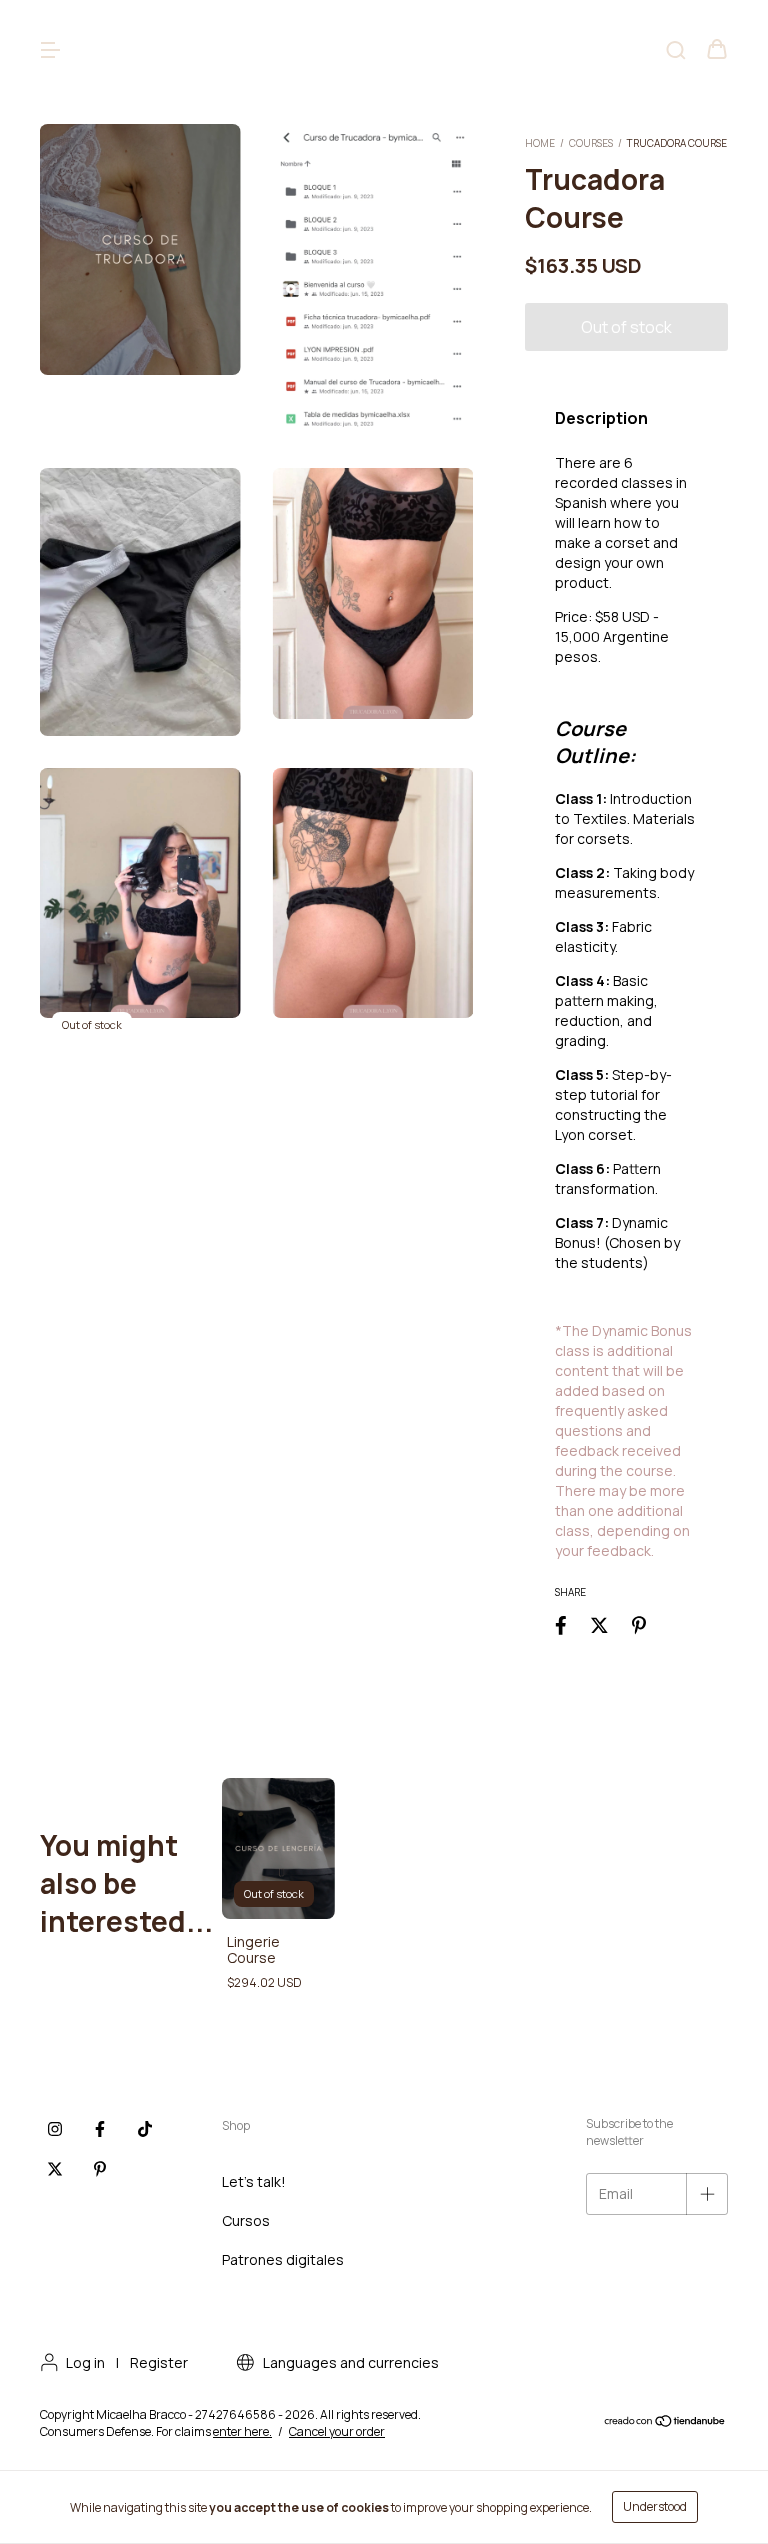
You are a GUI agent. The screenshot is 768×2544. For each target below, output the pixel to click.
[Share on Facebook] (561, 1624)
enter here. (242, 2431)
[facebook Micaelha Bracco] (100, 2130)
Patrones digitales (283, 2259)
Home (540, 143)
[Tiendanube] (665, 2423)
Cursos (246, 2220)
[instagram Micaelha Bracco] (55, 2130)
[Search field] (676, 50)
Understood (655, 2506)
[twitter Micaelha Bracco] (55, 2170)
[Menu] (50, 50)
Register (159, 2362)
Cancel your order (337, 2431)
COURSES (591, 143)
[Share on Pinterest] (639, 1624)
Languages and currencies (349, 2362)
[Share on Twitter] (599, 1624)
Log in (85, 2362)
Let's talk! (254, 2181)
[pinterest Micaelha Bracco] (100, 2170)
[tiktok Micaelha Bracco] (145, 2130)
